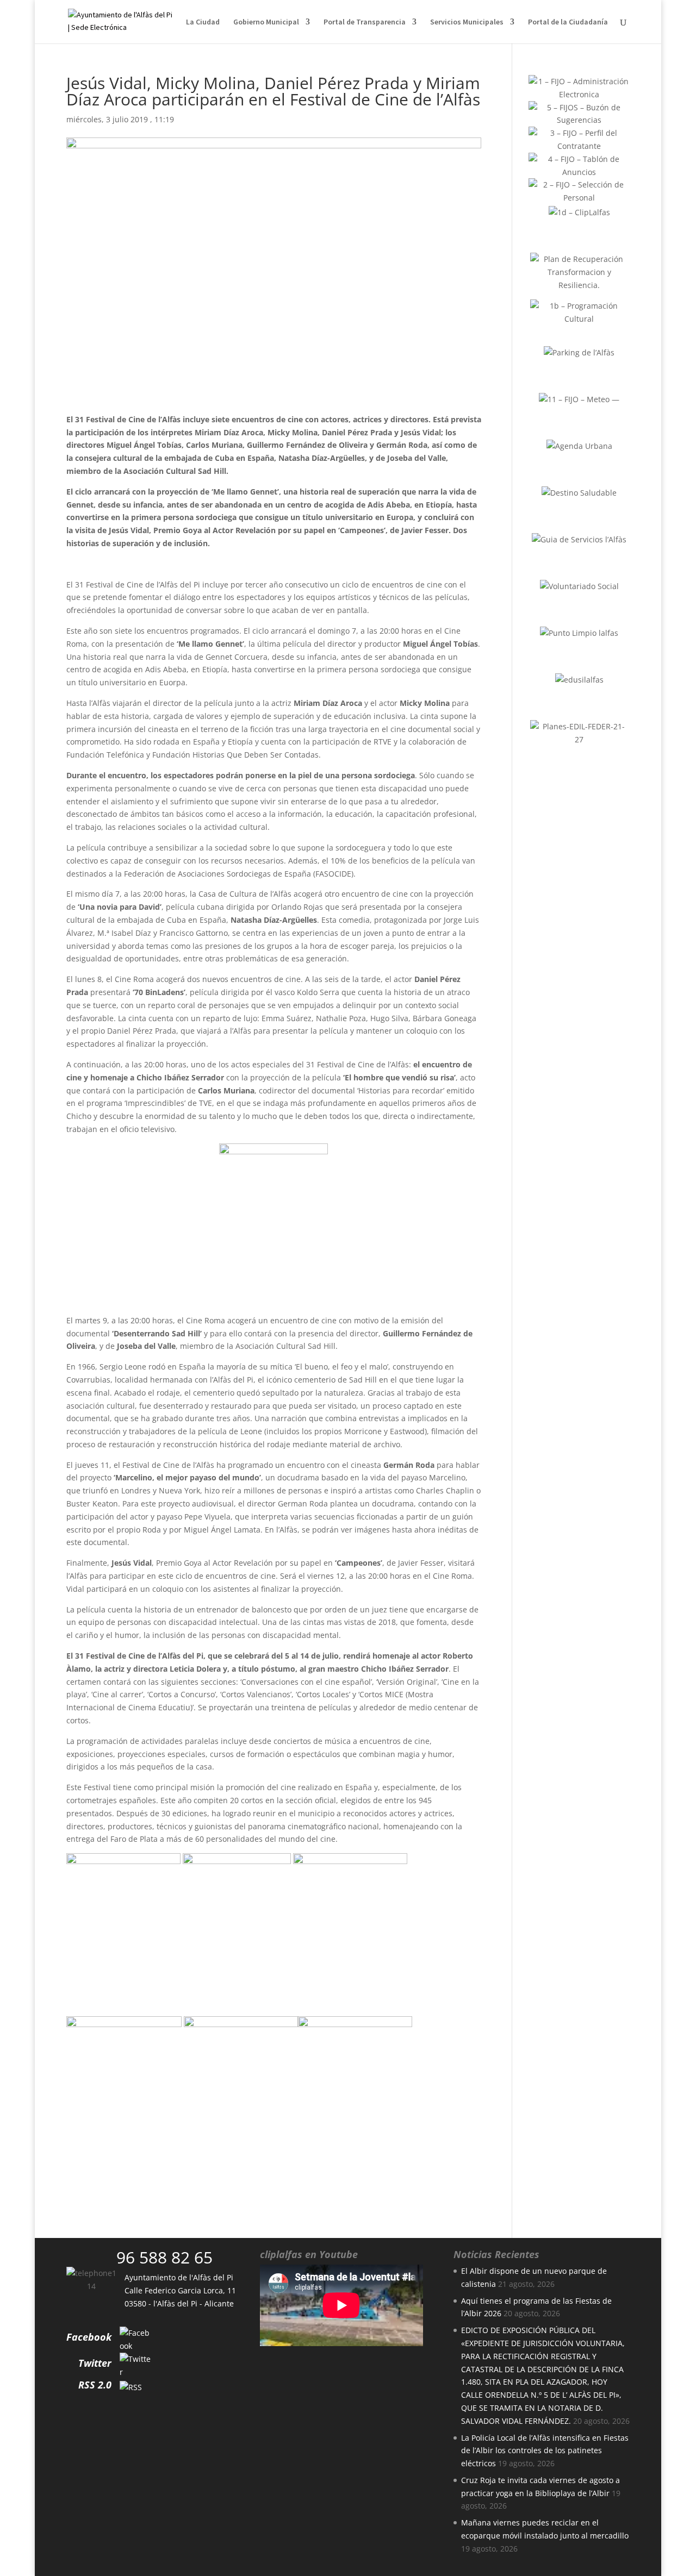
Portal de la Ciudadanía (568, 22)
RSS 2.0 (95, 2385)
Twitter (95, 2363)
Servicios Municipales (467, 22)
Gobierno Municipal (266, 22)
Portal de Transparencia (365, 22)
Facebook (89, 2337)
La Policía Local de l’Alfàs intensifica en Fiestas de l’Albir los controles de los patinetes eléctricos (545, 2451)
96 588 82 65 (164, 2257)
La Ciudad (203, 22)
